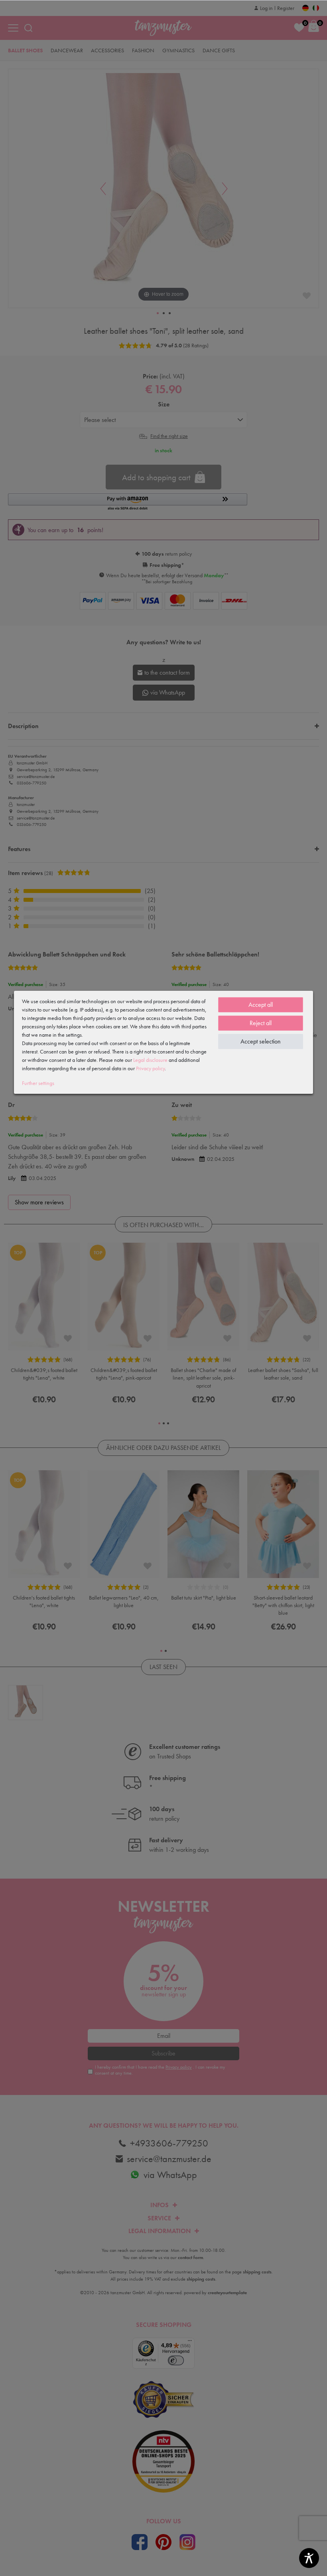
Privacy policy (150, 1068)
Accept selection (261, 1041)
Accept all (261, 1005)
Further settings (38, 1083)
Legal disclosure (150, 1060)
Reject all (261, 1023)
